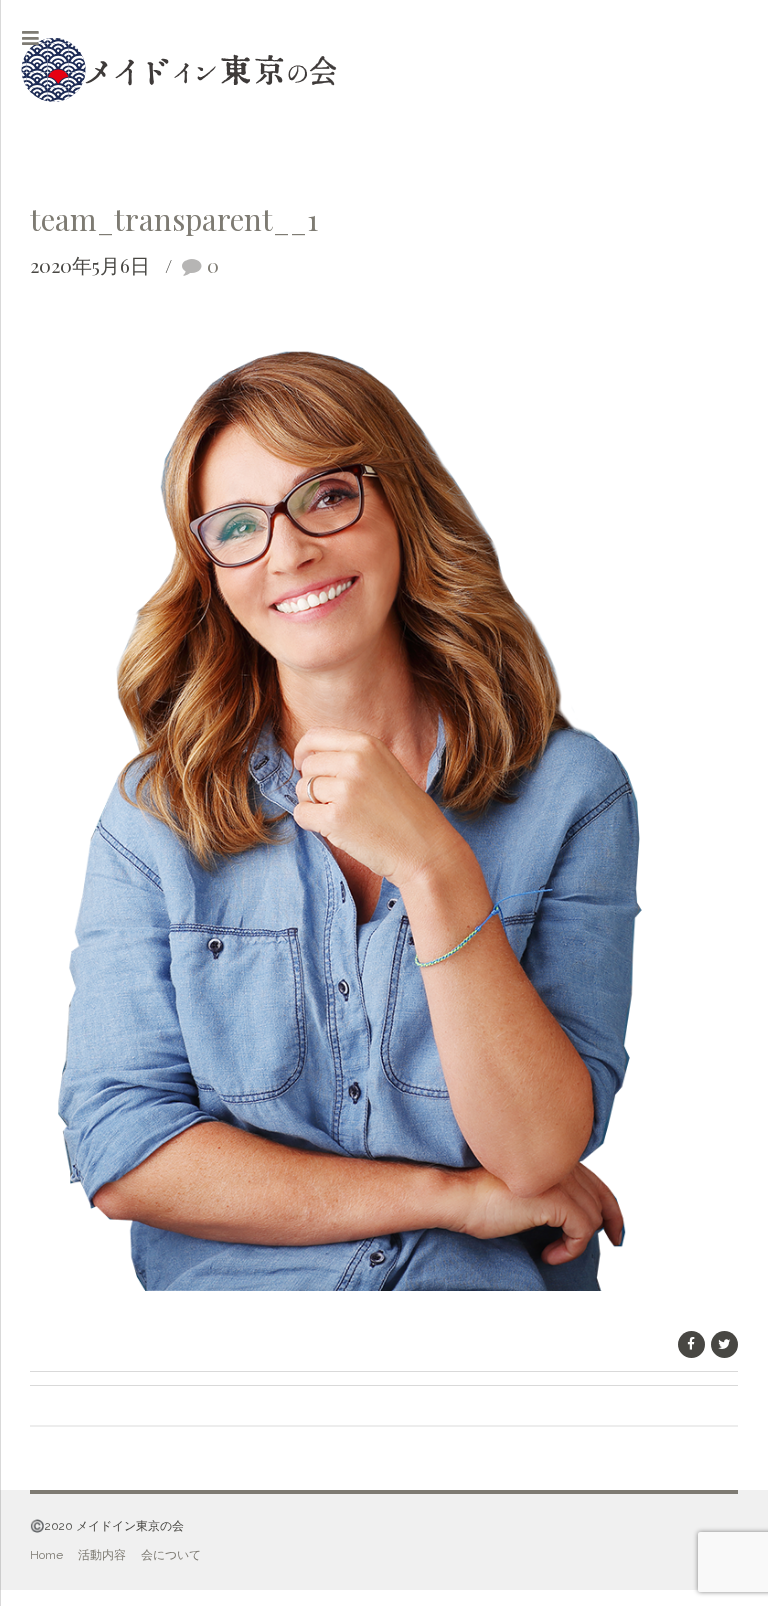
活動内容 (102, 1555)
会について (171, 1555)
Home (46, 1555)
